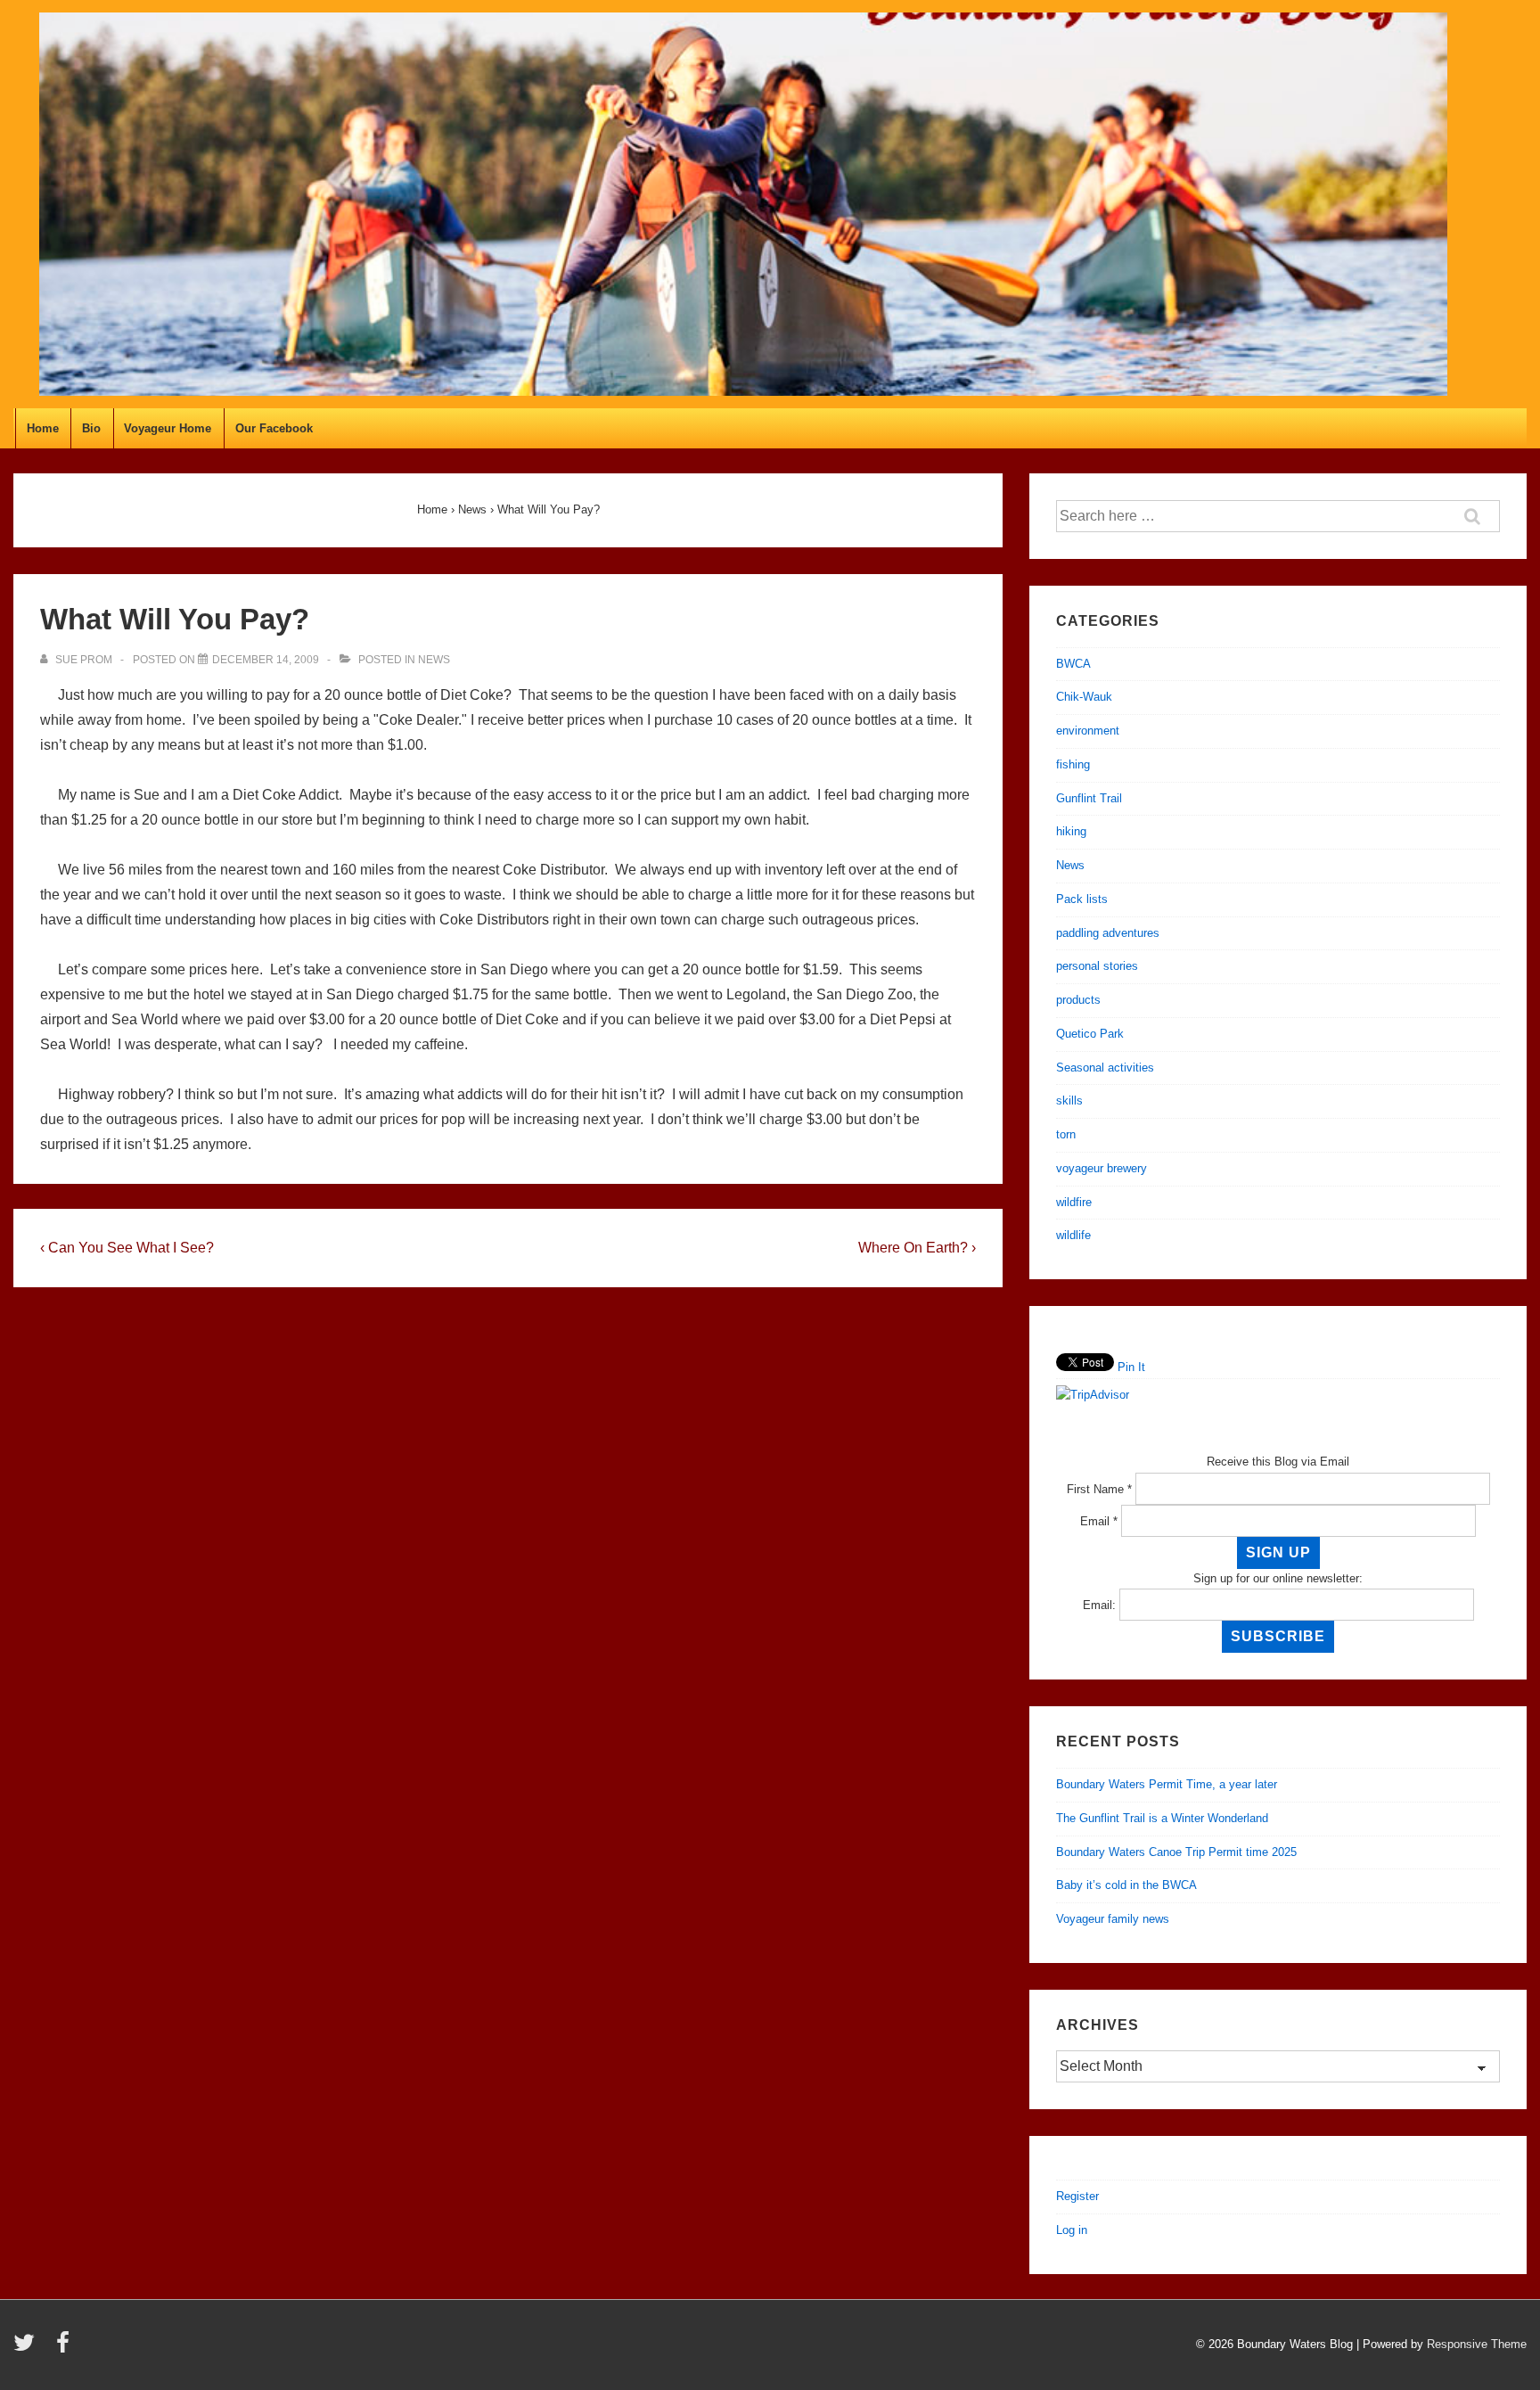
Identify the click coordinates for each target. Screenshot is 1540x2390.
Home (43, 428)
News (434, 660)
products (1078, 1000)
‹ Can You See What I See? (127, 1248)
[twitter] (28, 2349)
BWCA (1073, 664)
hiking (1071, 831)
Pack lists (1082, 899)
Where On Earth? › (917, 1248)
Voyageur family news (1113, 1919)
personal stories (1097, 966)
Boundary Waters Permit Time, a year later (1167, 1784)
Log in (1072, 2230)
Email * (1099, 1521)
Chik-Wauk (1084, 697)
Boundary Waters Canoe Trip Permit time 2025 (1176, 1852)
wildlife (1073, 1235)
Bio (91, 428)
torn (1066, 1134)
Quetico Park (1090, 1034)
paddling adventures (1108, 933)
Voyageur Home (168, 428)
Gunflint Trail (1089, 798)
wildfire (1074, 1202)
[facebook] (65, 2349)
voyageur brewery (1102, 1168)
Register (1077, 2196)
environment (1088, 731)
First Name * (1099, 1489)
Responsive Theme (1477, 2344)
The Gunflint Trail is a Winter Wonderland (1162, 1818)
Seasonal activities (1105, 1068)
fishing (1073, 764)
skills (1069, 1101)
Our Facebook (274, 428)
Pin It (1131, 1367)
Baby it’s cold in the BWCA (1126, 1885)
